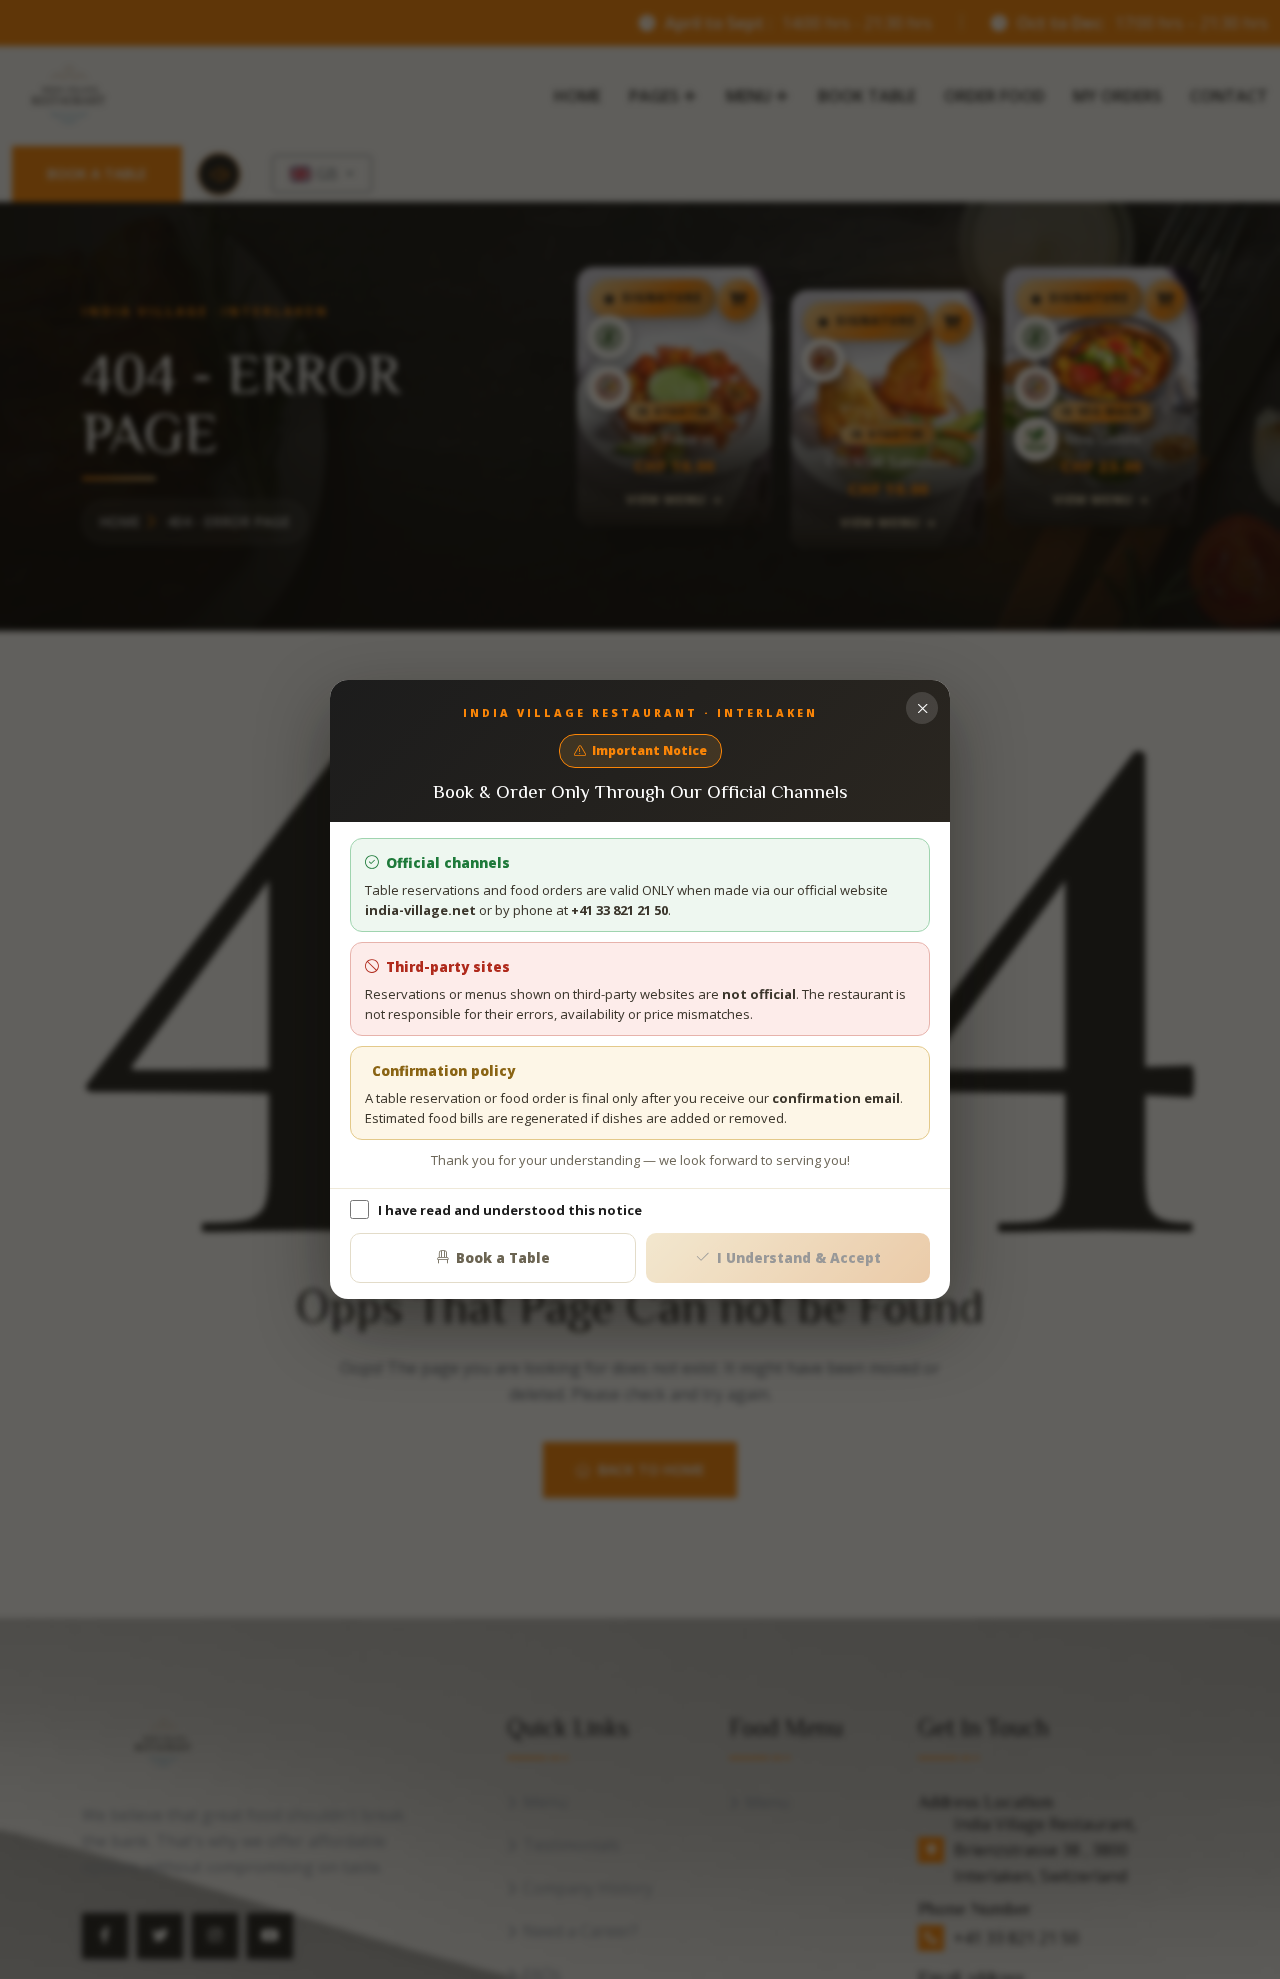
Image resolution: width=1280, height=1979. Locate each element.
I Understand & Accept (799, 1258)
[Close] (922, 708)
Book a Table (503, 1258)
